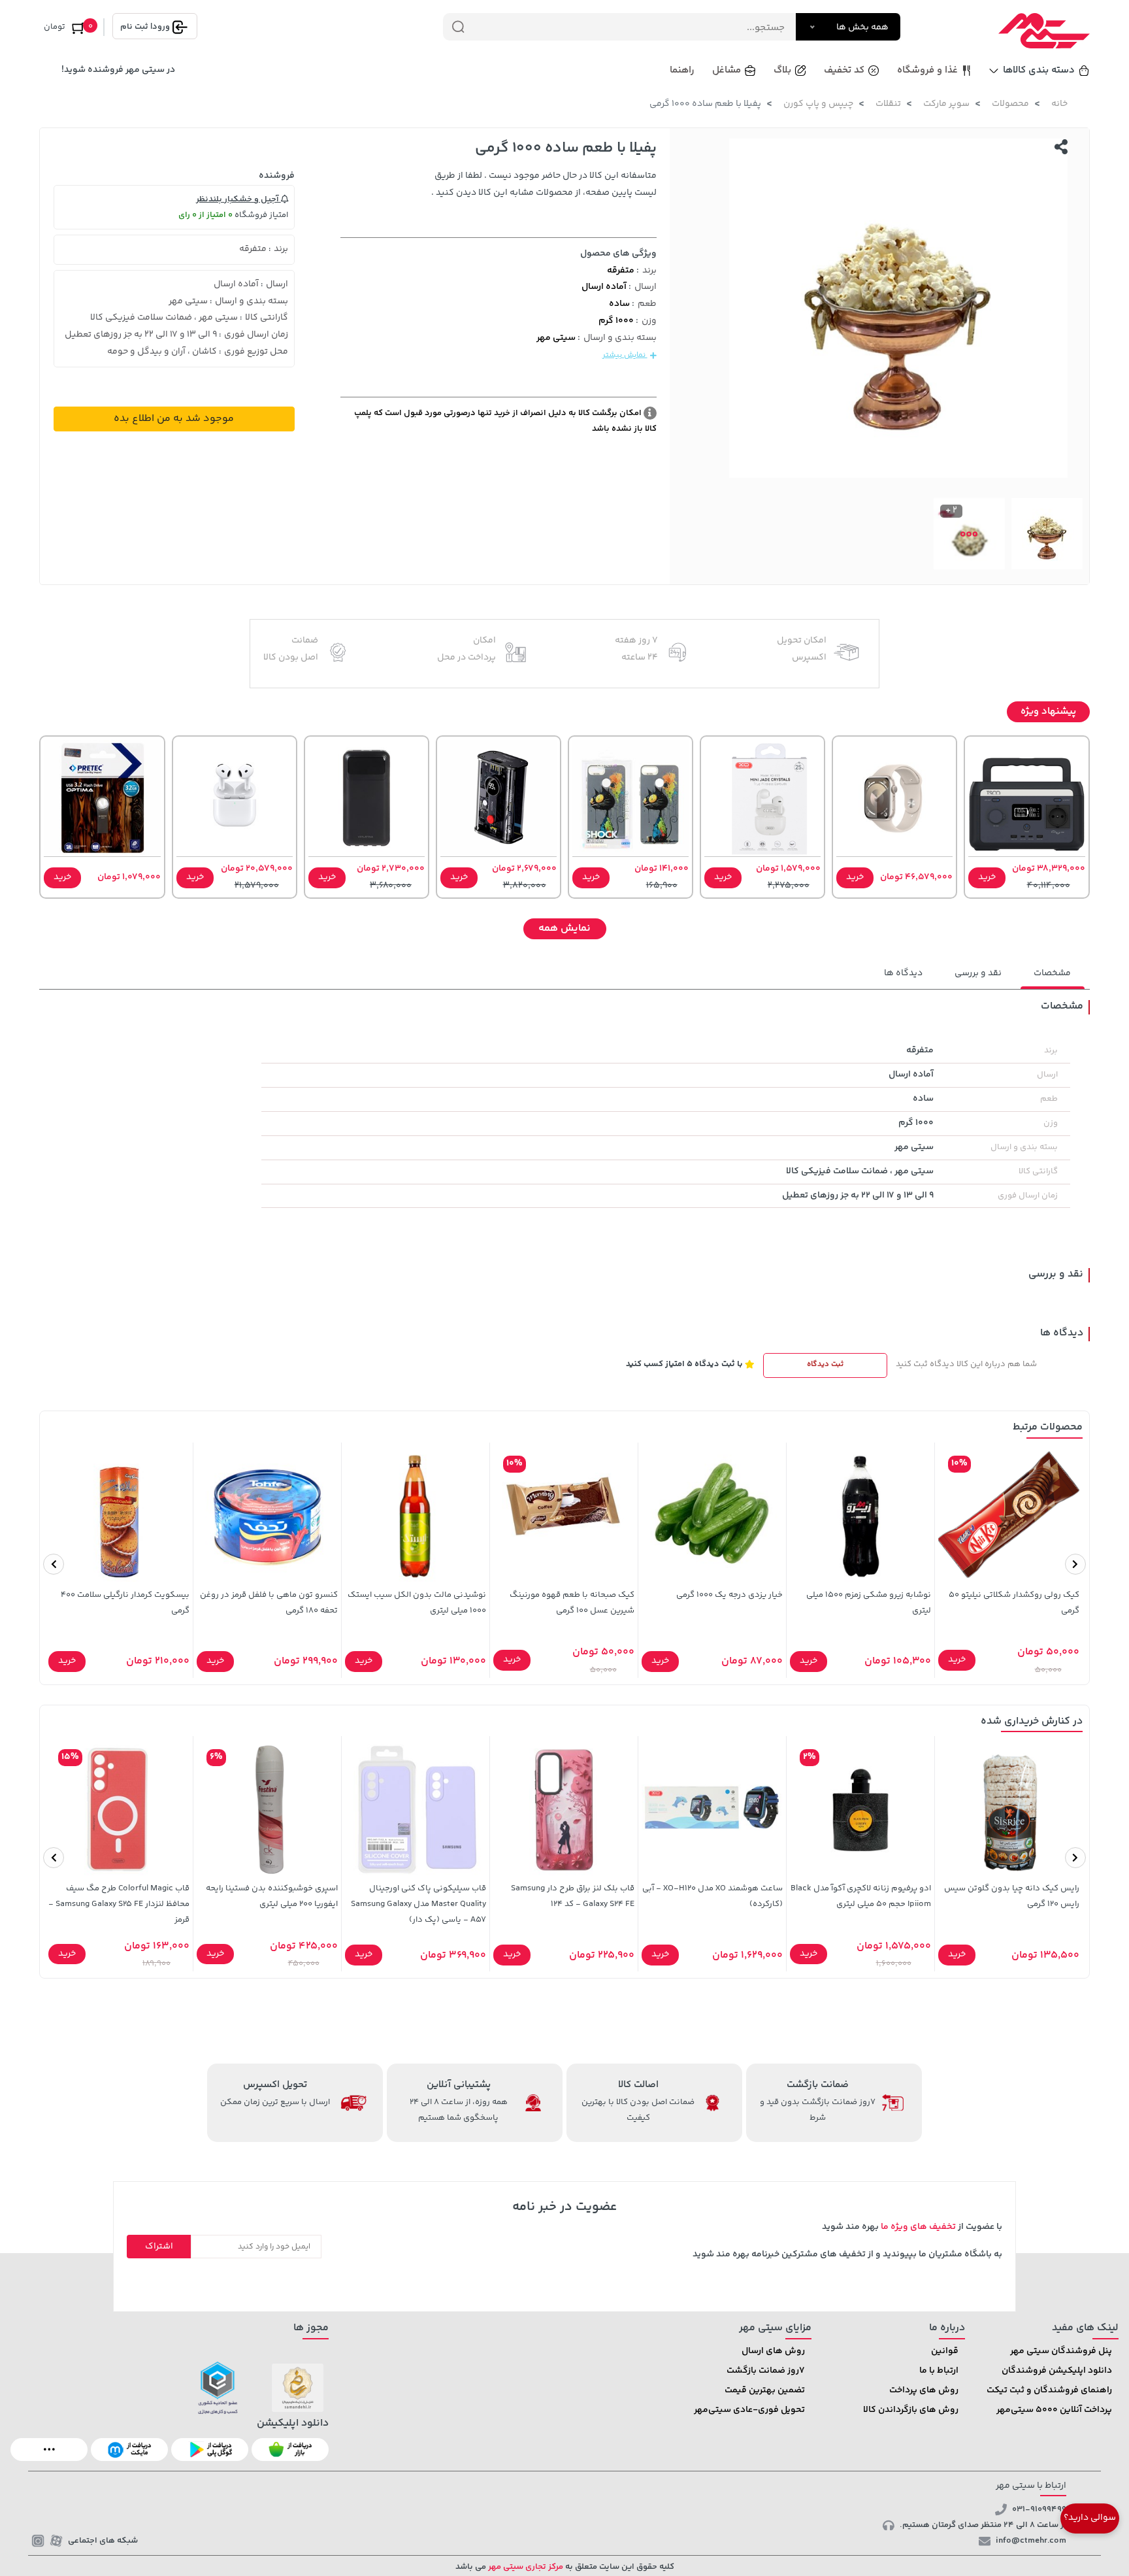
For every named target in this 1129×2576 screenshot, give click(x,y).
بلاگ (782, 70)
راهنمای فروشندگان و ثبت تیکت (1049, 2390)
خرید (987, 877)
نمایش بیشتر (625, 355)
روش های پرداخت (924, 2390)
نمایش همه (564, 928)
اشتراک (159, 2247)
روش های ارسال (773, 2351)
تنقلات (888, 104)
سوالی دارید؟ (1090, 2518)
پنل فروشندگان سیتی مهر (1061, 2351)
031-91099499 (1039, 2509)
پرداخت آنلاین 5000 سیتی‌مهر (1054, 2410)
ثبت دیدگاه (825, 1364)
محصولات (1010, 104)
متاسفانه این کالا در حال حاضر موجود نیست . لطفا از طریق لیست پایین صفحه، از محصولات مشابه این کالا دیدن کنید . (544, 184)
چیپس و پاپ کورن (818, 104)
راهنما (682, 70)
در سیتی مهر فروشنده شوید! (118, 70)
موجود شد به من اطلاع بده (174, 419)
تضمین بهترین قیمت (765, 2390)
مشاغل (727, 70)
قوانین (945, 2351)
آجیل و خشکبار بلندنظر (238, 199)
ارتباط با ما (939, 2371)
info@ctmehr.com (1031, 2541)
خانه (1059, 104)
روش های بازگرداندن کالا (911, 2410)
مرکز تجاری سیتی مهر (525, 2567)
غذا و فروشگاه (927, 70)
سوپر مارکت (946, 104)
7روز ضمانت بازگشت (766, 2371)
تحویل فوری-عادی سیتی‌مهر (749, 2410)
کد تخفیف (844, 70)
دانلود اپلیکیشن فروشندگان (1057, 2371)
